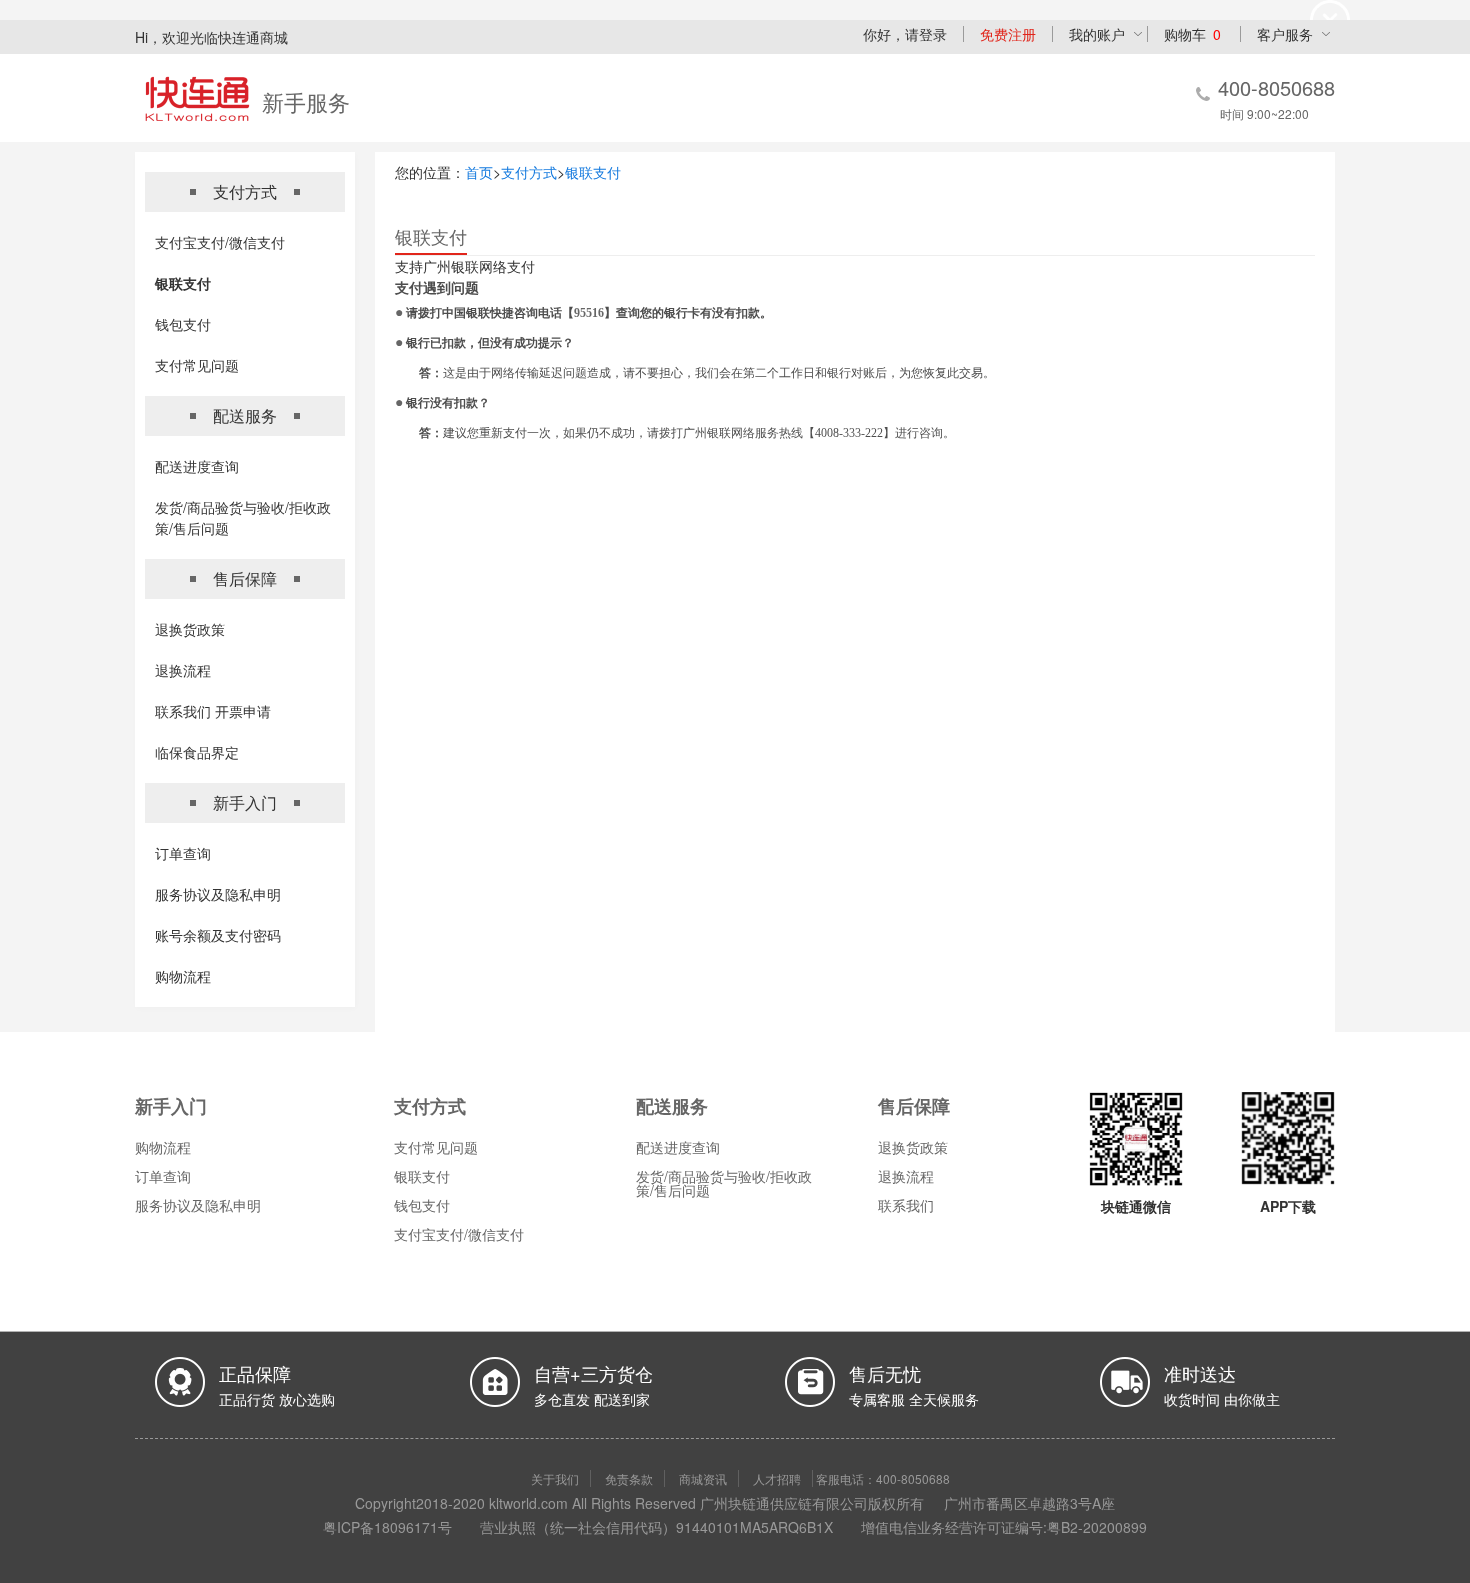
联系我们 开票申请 (213, 711)
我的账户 (1097, 34)
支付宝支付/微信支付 (220, 242)
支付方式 (529, 172)
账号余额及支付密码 (218, 935)
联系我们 (906, 1205)
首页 (479, 172)
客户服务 (1285, 34)
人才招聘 (777, 1478)
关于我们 (555, 1478)
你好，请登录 (905, 34)
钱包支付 (183, 324)
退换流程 (183, 670)
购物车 (1192, 34)
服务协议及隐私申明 (218, 894)
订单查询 (183, 853)
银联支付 (183, 283)
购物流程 (183, 976)
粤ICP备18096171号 (387, 1527)
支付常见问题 (197, 365)
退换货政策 (190, 629)
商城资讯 (703, 1478)
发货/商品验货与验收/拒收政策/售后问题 (724, 1183)
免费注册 (1008, 34)
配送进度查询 (197, 466)
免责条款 (629, 1478)
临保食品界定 (197, 752)
